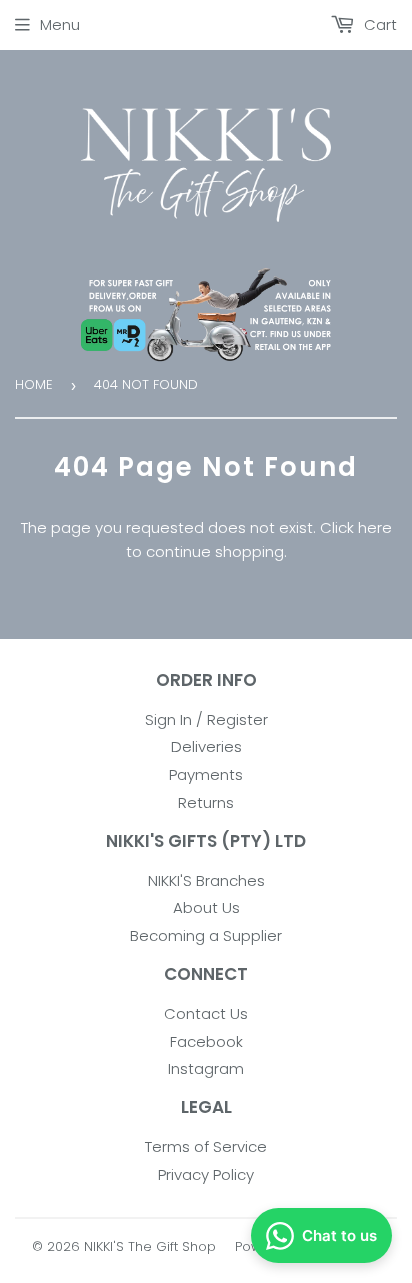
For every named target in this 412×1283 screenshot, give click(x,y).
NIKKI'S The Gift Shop (150, 1246)
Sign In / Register (206, 719)
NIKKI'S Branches (206, 880)
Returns (206, 802)
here (375, 527)
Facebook (206, 1041)
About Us (206, 907)
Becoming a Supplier (206, 935)
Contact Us (206, 1013)
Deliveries (206, 746)
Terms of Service (206, 1146)
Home (34, 384)
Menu (60, 24)
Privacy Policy (206, 1174)
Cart (378, 24)
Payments (206, 774)
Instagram (206, 1068)
